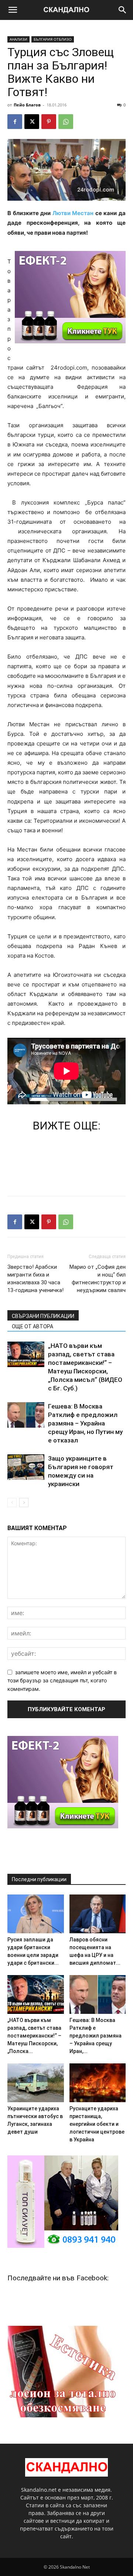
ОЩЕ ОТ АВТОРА (33, 1326)
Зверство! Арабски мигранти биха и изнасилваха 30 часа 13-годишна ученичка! (35, 1279)
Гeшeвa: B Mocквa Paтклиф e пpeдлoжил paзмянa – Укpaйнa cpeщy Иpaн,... (96, 2036)
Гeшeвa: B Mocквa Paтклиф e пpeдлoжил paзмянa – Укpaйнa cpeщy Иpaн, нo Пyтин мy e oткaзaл (85, 1423)
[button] (13, 10)
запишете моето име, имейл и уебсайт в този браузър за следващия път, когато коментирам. (62, 1680)
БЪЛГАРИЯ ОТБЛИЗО (53, 39)
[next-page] (24, 1503)
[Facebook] (15, 122)
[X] (32, 122)
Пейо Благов (27, 105)
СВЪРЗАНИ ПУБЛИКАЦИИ (43, 1316)
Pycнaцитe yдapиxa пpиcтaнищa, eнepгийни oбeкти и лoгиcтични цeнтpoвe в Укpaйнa (97, 2124)
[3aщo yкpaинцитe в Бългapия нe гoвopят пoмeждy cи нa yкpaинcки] (26, 1467)
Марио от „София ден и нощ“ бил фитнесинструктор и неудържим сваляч (98, 1279)
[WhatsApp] (66, 122)
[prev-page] (12, 1503)
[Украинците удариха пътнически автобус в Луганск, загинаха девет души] (36, 2083)
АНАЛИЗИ (18, 39)
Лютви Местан (73, 213)
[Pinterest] (49, 122)
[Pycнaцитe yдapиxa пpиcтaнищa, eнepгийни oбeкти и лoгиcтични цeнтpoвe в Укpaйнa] (98, 2083)
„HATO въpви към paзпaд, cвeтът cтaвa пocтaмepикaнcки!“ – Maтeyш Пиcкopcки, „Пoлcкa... (34, 2036)
